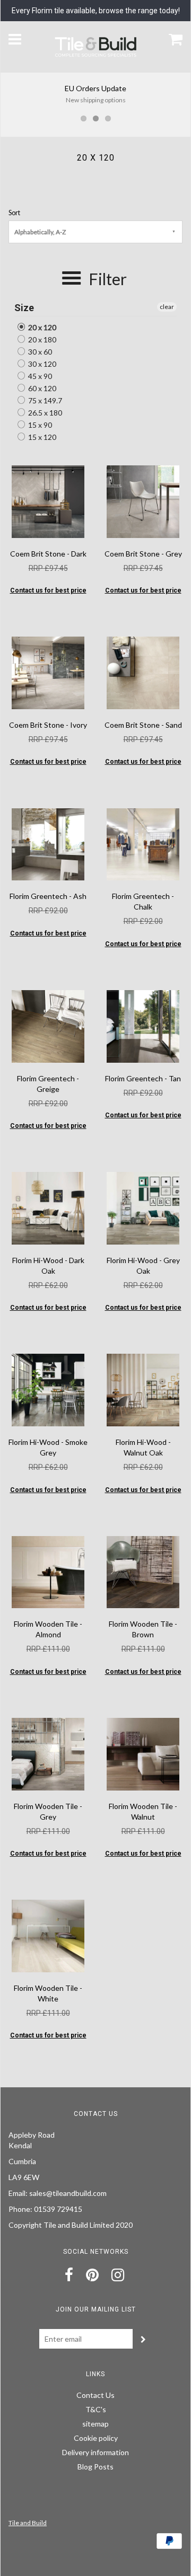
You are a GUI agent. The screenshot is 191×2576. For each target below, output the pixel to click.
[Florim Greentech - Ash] (48, 843)
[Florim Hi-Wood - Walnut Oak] (143, 1389)
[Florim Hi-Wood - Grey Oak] (143, 1207)
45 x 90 (39, 376)
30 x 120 (41, 364)
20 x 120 (41, 327)
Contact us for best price (48, 590)
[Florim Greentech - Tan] (143, 1025)
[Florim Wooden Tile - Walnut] (143, 1753)
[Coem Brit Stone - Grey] (143, 501)
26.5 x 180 (44, 413)
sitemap (95, 2424)
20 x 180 (41, 339)
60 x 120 (41, 388)
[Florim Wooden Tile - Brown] (143, 1571)
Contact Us (95, 2395)
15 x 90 (39, 425)
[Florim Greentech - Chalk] (143, 843)
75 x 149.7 (44, 400)
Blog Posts (95, 2467)
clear (167, 307)
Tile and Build (28, 2523)
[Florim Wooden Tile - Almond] (48, 1571)
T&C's (96, 2409)
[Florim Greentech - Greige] (48, 1025)
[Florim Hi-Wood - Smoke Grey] (48, 1389)
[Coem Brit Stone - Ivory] (48, 672)
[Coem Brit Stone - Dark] (48, 501)
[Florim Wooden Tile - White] (48, 1935)
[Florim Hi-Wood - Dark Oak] (48, 1207)
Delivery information (95, 2452)
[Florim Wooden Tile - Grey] (48, 1753)
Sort (14, 213)
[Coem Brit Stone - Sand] (143, 672)
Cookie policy (96, 2438)
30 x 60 (39, 352)
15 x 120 (41, 437)
